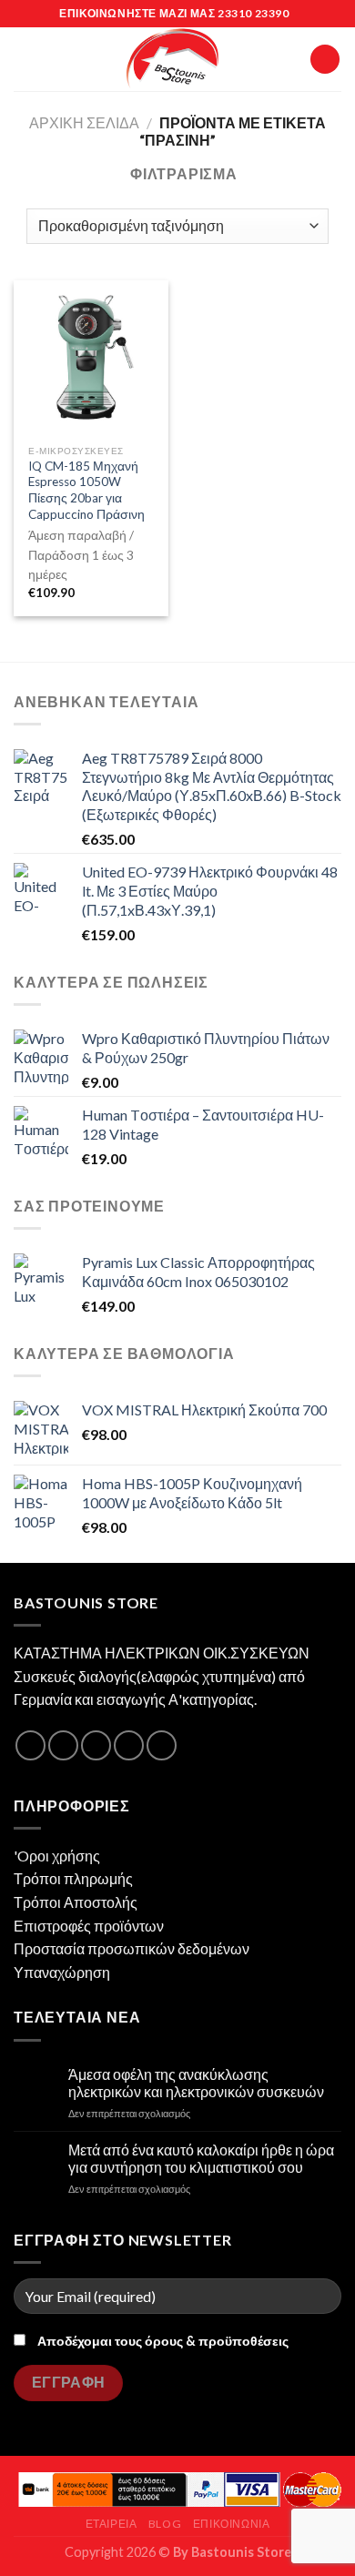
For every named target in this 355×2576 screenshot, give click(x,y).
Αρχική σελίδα (84, 122)
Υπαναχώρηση (62, 1972)
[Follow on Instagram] (63, 1745)
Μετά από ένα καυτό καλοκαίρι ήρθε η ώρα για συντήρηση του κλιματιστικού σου (201, 2158)
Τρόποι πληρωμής (73, 1878)
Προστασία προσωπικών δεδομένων (132, 1948)
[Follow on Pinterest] (162, 1745)
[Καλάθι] (325, 60)
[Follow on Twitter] (96, 1745)
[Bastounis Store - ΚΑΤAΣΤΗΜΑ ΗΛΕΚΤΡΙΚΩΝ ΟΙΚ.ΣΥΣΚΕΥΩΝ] (172, 59)
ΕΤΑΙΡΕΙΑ (112, 2524)
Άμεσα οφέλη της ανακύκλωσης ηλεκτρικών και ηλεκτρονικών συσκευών (196, 2083)
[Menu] (25, 59)
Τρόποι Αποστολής (76, 1902)
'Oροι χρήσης (57, 1856)
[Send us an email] (129, 1745)
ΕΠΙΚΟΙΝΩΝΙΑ (232, 2524)
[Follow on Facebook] (30, 1745)
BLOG (165, 2524)
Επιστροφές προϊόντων (89, 1926)
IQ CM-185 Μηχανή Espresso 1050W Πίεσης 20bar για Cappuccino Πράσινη (86, 490)
